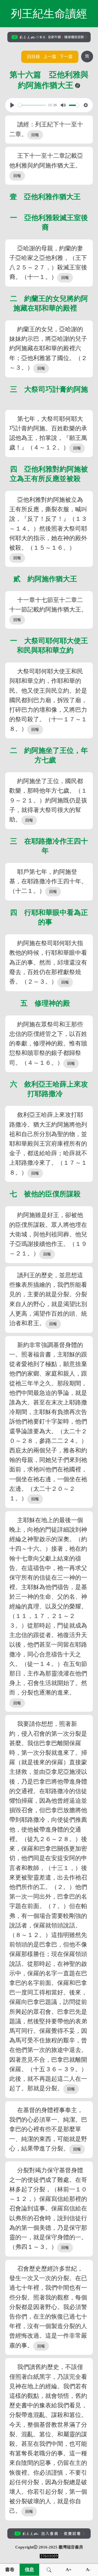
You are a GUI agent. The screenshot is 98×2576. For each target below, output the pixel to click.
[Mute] (63, 105)
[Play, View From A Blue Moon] (12, 105)
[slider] (32, 105)
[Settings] (86, 105)
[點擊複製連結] (78, 86)
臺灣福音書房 (71, 2547)
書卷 (10, 2570)
